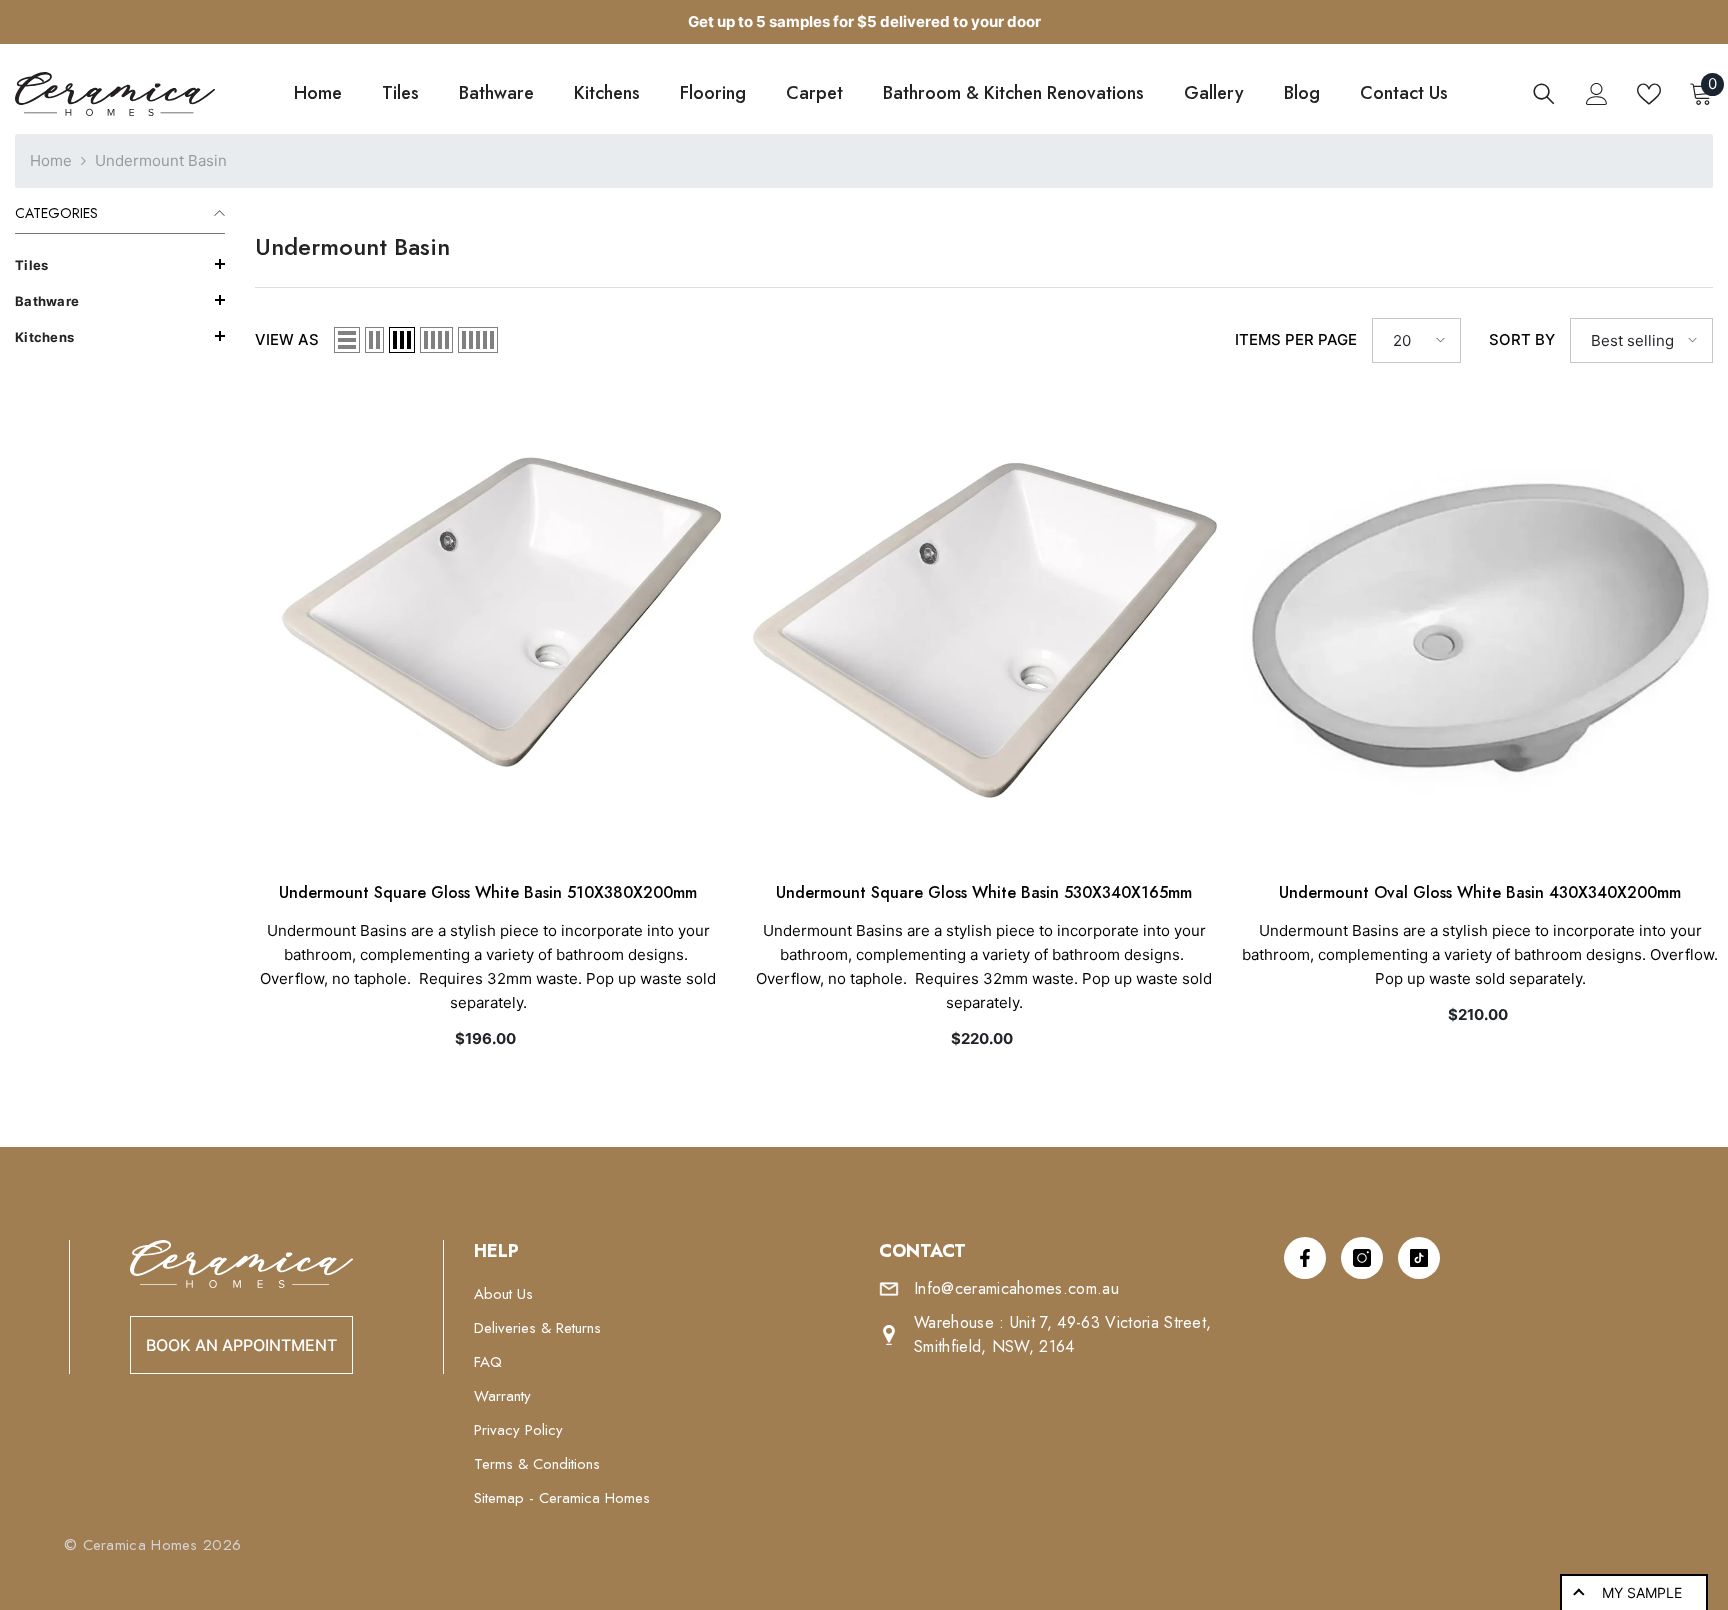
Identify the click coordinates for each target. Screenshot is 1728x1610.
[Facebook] (1305, 1258)
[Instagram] (1362, 1258)
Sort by (1522, 339)
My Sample (1642, 1592)
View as (287, 339)
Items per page (1296, 339)
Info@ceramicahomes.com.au (1016, 1288)
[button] (120, 264)
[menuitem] (120, 265)
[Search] (1544, 94)
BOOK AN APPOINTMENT (241, 1345)
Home (51, 160)
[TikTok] (1419, 1258)
